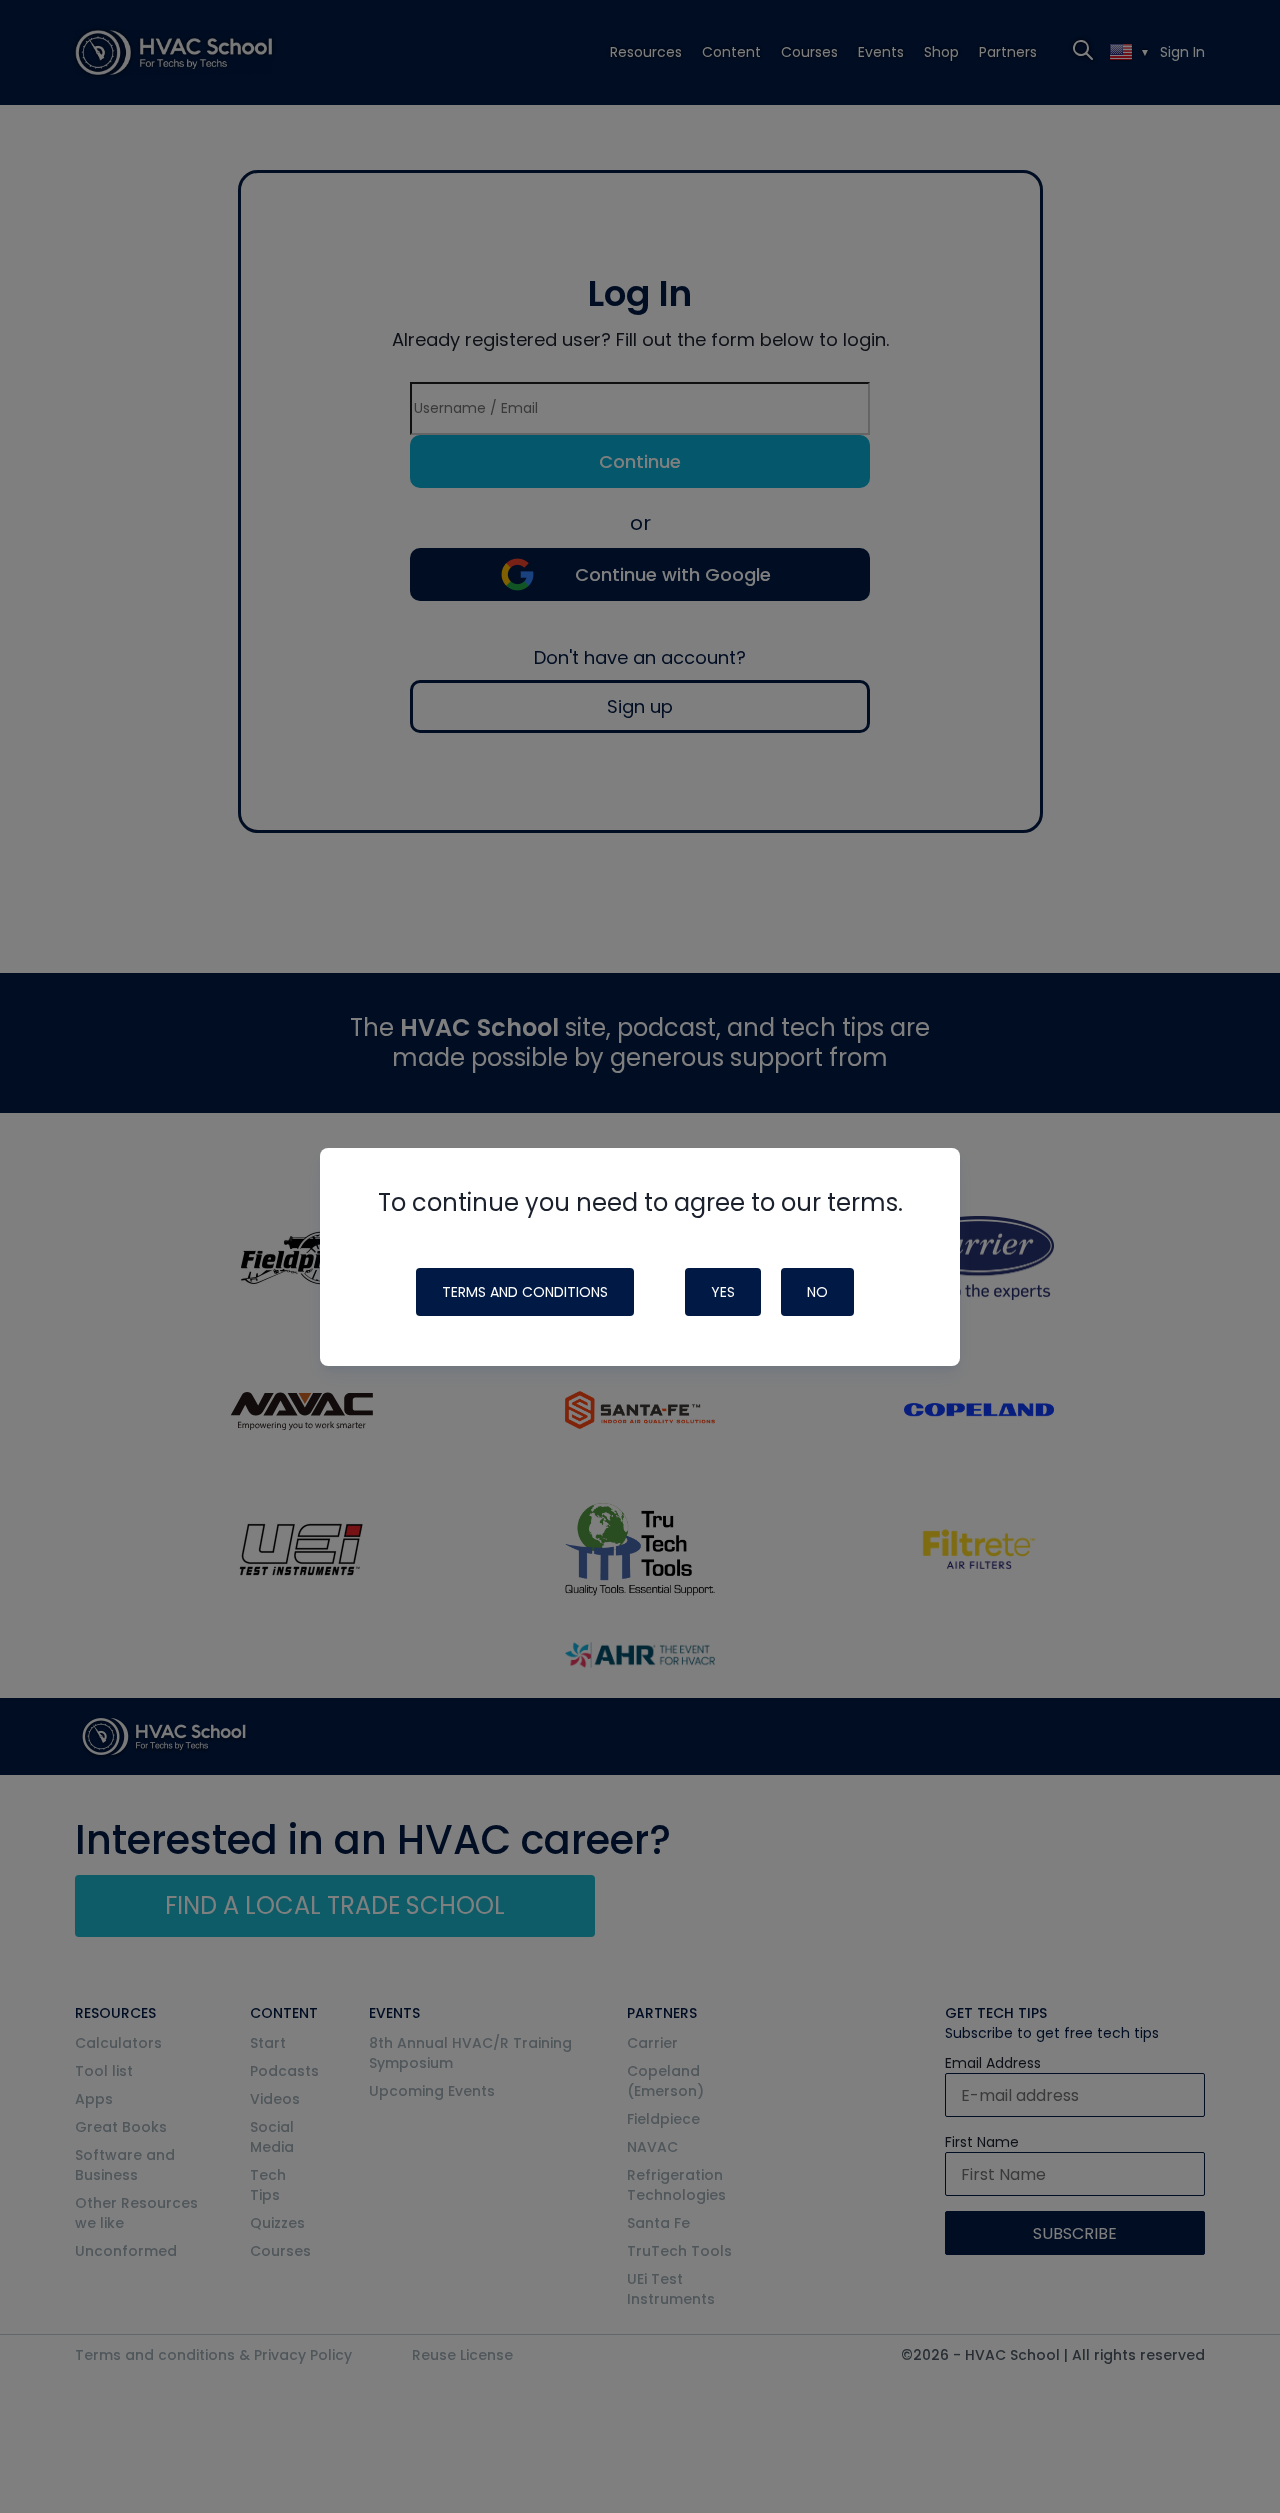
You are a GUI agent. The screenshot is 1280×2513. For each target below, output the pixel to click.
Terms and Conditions (525, 1292)
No (817, 1292)
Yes (723, 1292)
